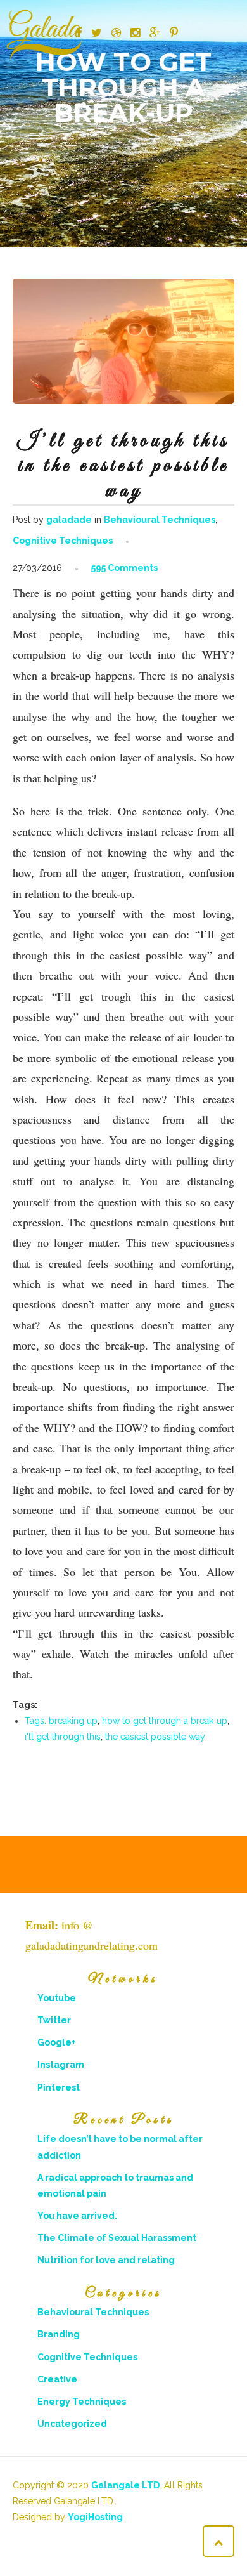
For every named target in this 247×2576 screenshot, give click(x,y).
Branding (59, 2334)
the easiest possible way (155, 1737)
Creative (57, 2379)
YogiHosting (95, 2517)
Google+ (57, 2042)
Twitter (54, 2020)
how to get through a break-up (165, 1721)
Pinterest (59, 2087)
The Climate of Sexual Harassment (117, 2238)
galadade (69, 520)
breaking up (73, 1721)
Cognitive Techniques (63, 541)
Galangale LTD (125, 2485)
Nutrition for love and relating (106, 2260)
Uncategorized (72, 2424)
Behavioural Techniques (160, 520)
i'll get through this (63, 1737)
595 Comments (124, 568)
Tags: (37, 1721)
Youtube (57, 1998)
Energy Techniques (82, 2402)
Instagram (61, 2065)
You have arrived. (77, 2216)
